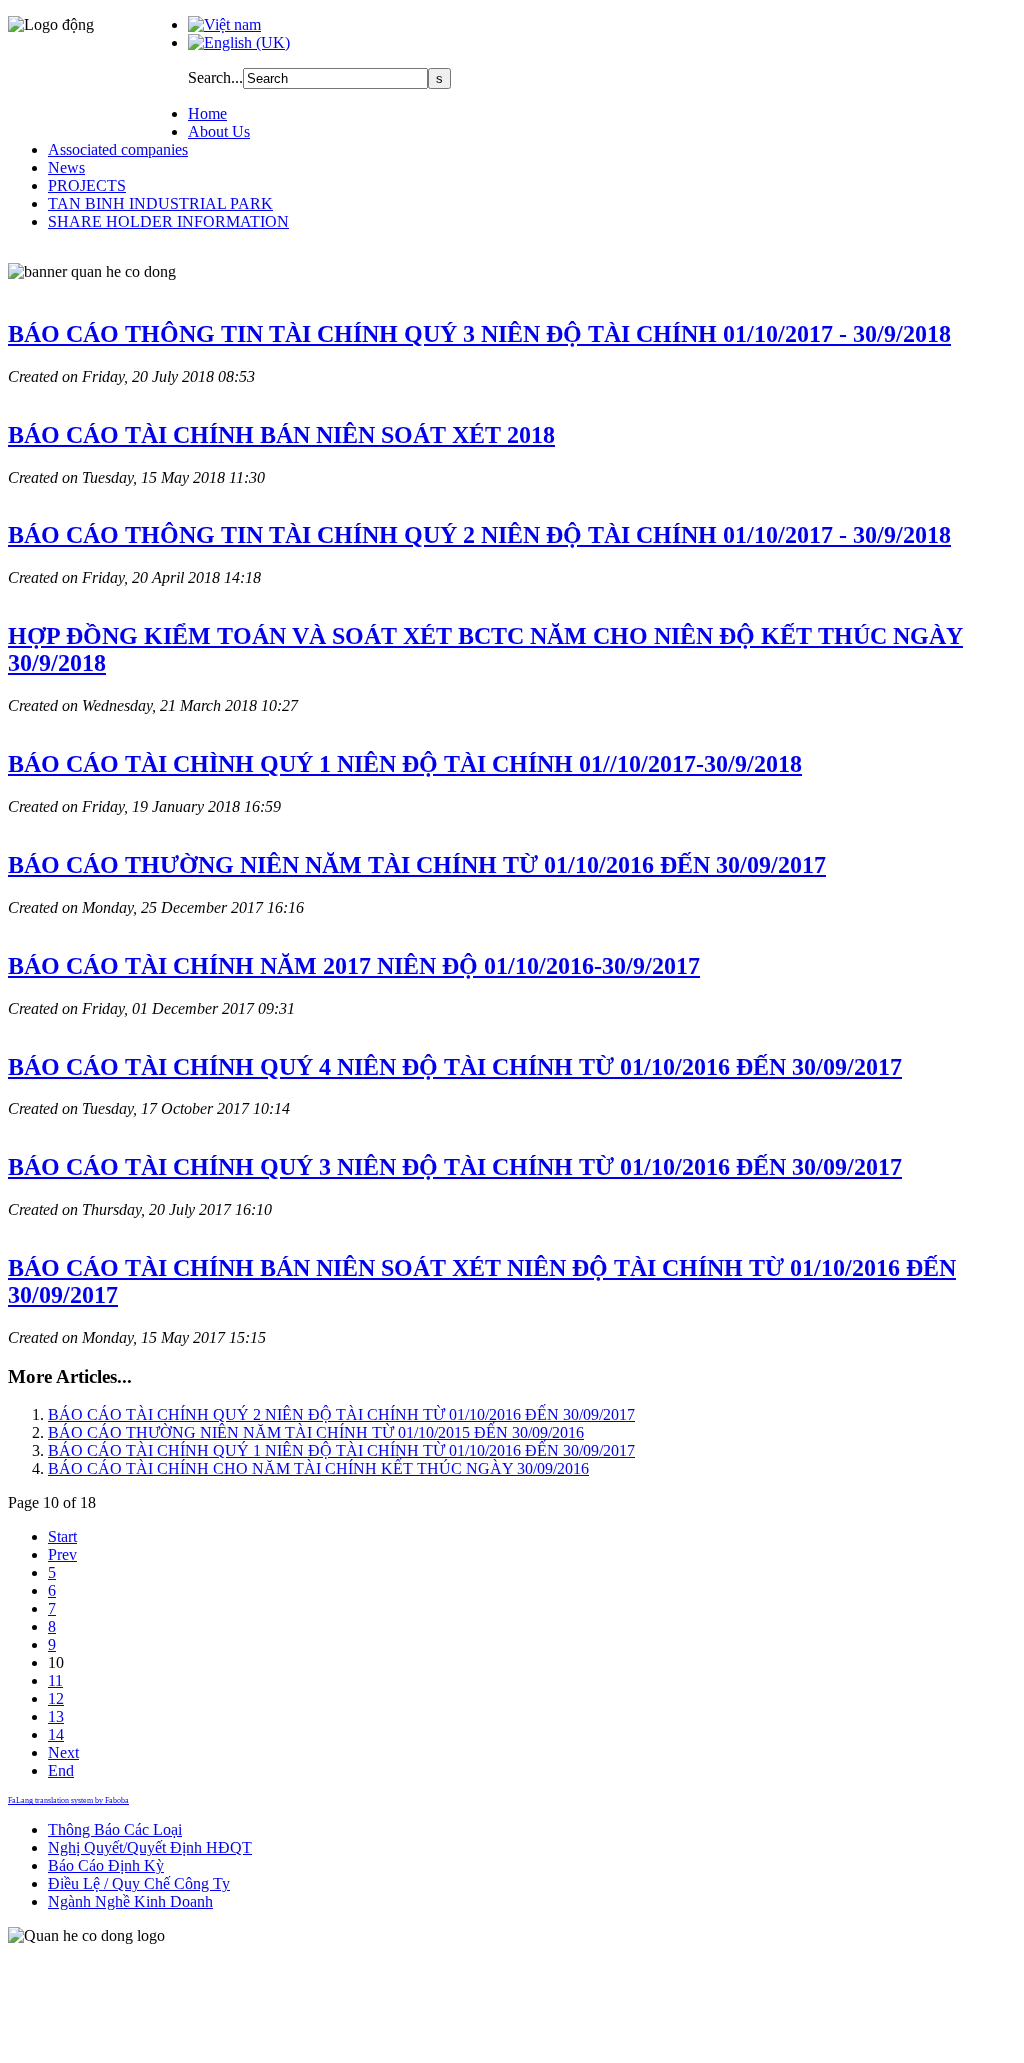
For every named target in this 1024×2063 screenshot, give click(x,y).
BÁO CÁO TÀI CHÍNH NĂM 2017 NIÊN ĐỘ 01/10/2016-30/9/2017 (354, 966)
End (61, 1770)
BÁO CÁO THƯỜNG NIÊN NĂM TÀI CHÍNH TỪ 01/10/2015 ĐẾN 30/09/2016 (316, 1432)
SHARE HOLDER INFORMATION (168, 221)
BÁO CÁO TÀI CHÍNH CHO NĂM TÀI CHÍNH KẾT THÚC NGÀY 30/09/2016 (318, 1468)
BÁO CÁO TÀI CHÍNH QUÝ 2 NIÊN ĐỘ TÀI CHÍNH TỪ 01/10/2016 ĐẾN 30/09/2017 (341, 1414)
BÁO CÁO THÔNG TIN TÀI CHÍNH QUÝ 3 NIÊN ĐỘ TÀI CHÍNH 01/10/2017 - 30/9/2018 (479, 334)
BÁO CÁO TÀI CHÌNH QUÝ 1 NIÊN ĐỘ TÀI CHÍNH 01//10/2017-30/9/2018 (405, 764)
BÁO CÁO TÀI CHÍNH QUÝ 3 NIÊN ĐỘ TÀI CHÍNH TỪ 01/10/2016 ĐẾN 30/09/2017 (455, 1167)
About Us (219, 131)
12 (56, 1698)
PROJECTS (87, 185)
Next (63, 1752)
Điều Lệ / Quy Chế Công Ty (139, 1883)
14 (56, 1734)
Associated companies (118, 149)
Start (62, 1536)
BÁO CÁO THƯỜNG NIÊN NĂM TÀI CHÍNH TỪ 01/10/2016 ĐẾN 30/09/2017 (417, 865)
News (66, 167)
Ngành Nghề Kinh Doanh (130, 1901)
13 (56, 1716)
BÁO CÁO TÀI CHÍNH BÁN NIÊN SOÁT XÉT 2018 (281, 435)
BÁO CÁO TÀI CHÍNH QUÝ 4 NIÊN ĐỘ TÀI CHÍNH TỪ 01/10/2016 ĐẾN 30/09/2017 (455, 1067)
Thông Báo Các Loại (115, 1829)
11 (55, 1680)
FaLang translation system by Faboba (68, 1800)
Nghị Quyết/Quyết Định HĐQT (150, 1847)
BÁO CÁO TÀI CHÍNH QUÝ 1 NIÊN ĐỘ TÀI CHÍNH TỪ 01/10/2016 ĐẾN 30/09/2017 (341, 1450)
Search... (215, 77)
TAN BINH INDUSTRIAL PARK (160, 203)
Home (207, 113)
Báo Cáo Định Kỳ (106, 1865)
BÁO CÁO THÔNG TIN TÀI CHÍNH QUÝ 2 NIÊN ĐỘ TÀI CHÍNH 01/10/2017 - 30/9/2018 (479, 535)
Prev (62, 1554)
